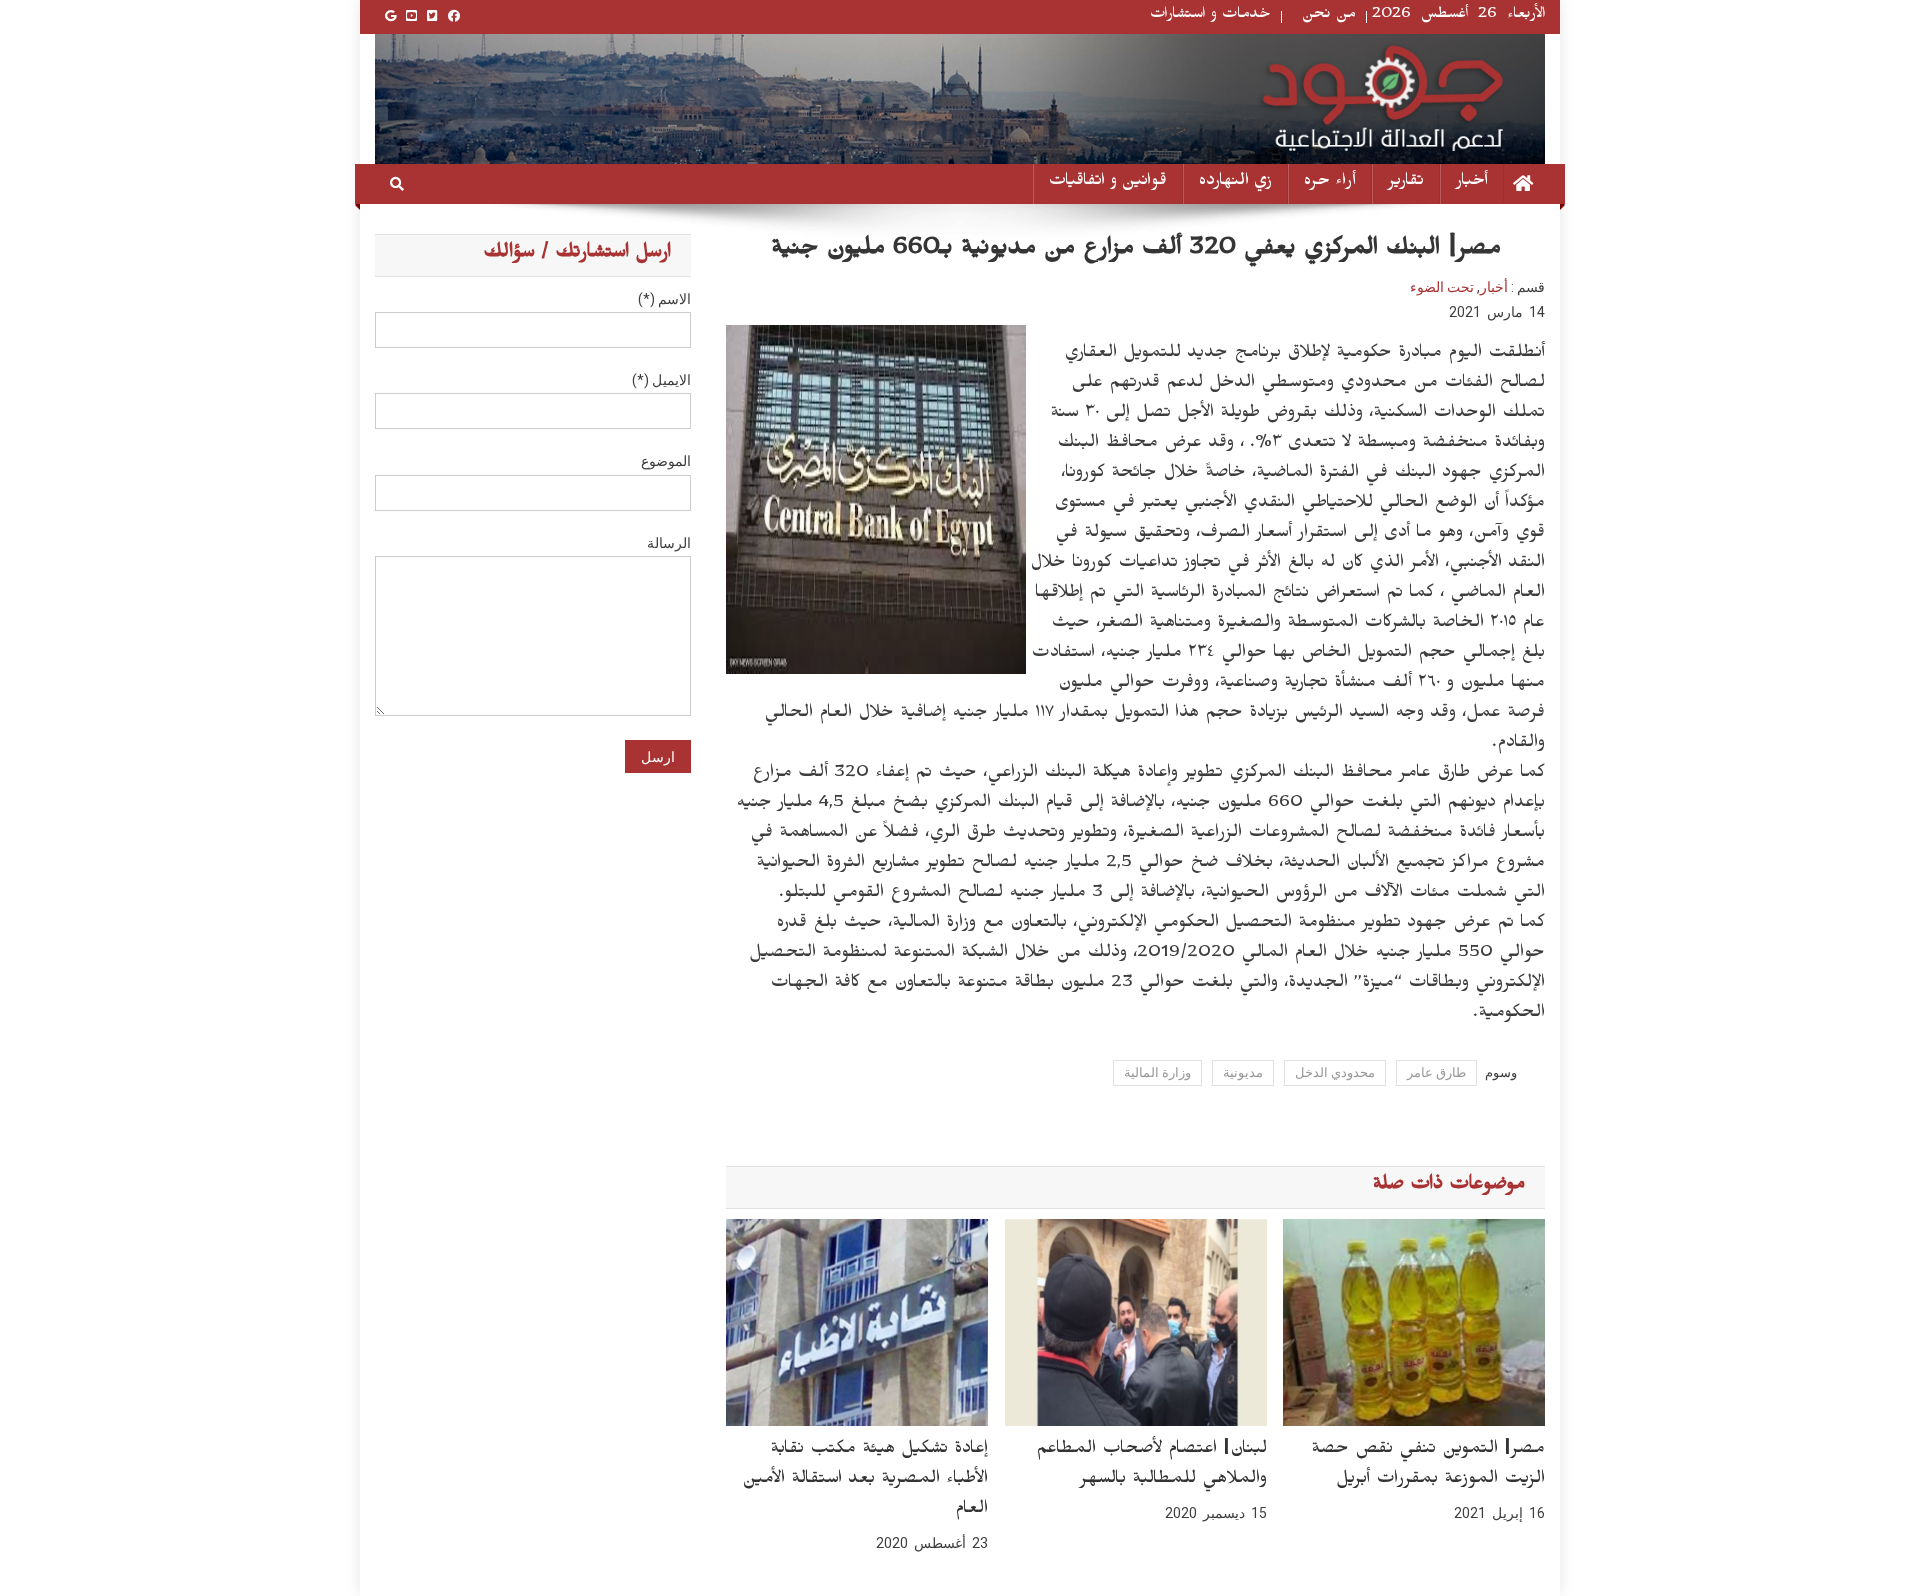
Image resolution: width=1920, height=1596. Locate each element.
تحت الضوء (1442, 287)
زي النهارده (1235, 183)
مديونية (1243, 1072)
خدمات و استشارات (1210, 16)
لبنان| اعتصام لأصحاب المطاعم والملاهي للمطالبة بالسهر (1151, 1466)
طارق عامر (1436, 1072)
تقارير (1406, 183)
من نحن (1329, 16)
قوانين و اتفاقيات (1108, 183)
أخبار (1472, 183)
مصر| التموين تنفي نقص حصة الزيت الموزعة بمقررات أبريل (1428, 1466)
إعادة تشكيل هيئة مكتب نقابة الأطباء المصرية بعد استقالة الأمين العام (865, 1481)
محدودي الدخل (1335, 1072)
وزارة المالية (1157, 1072)
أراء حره (1330, 183)
